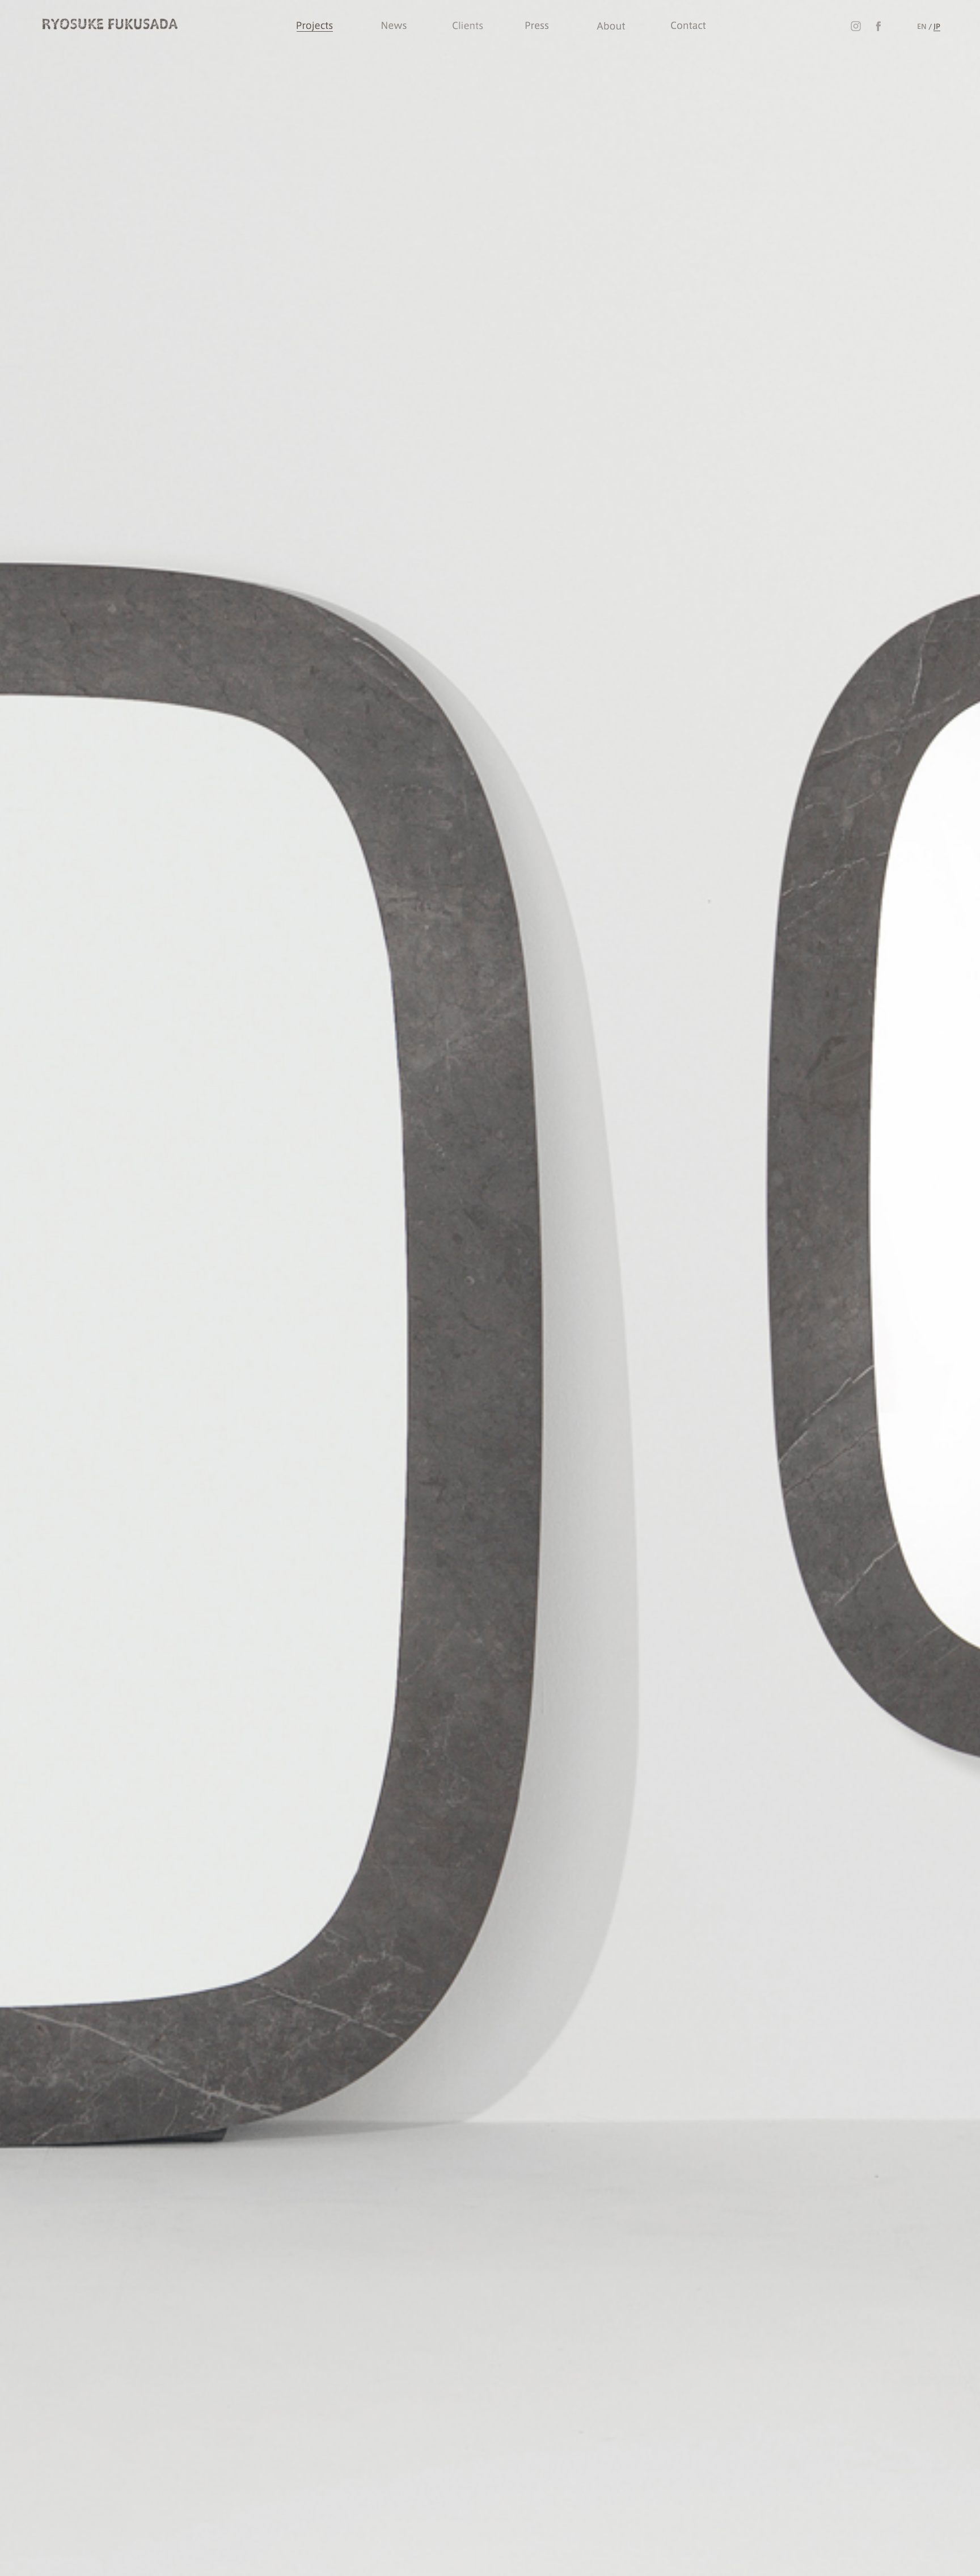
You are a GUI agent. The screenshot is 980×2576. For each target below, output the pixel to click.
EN (922, 26)
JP (937, 26)
